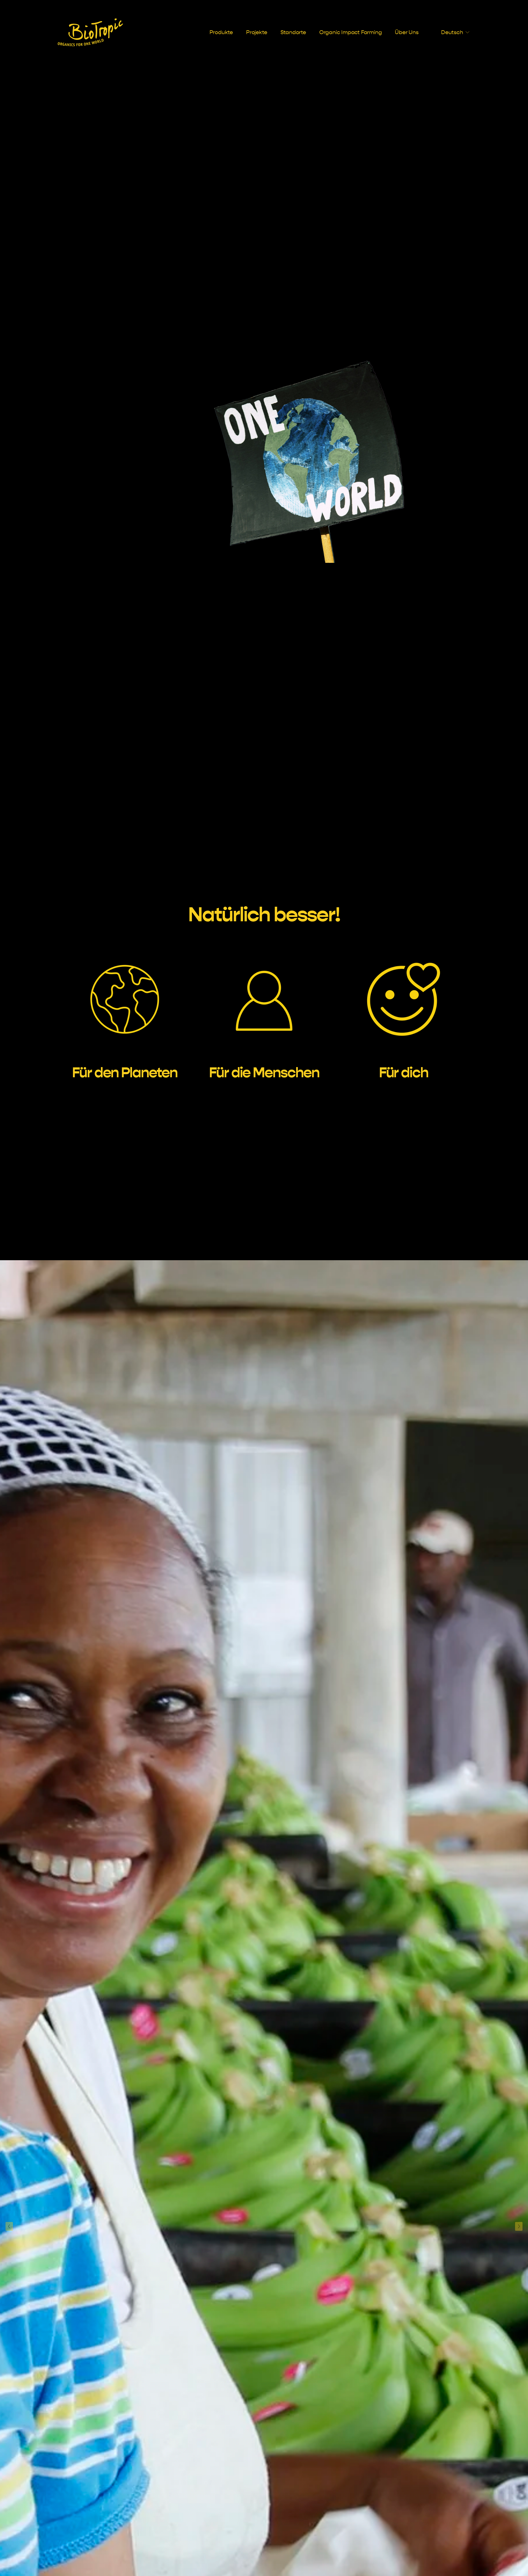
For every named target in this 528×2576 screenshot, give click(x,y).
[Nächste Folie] (519, 2226)
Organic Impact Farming (351, 32)
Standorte (293, 32)
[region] (264, 1009)
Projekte (257, 32)
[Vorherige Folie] (9, 2226)
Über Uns (407, 32)
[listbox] (451, 32)
